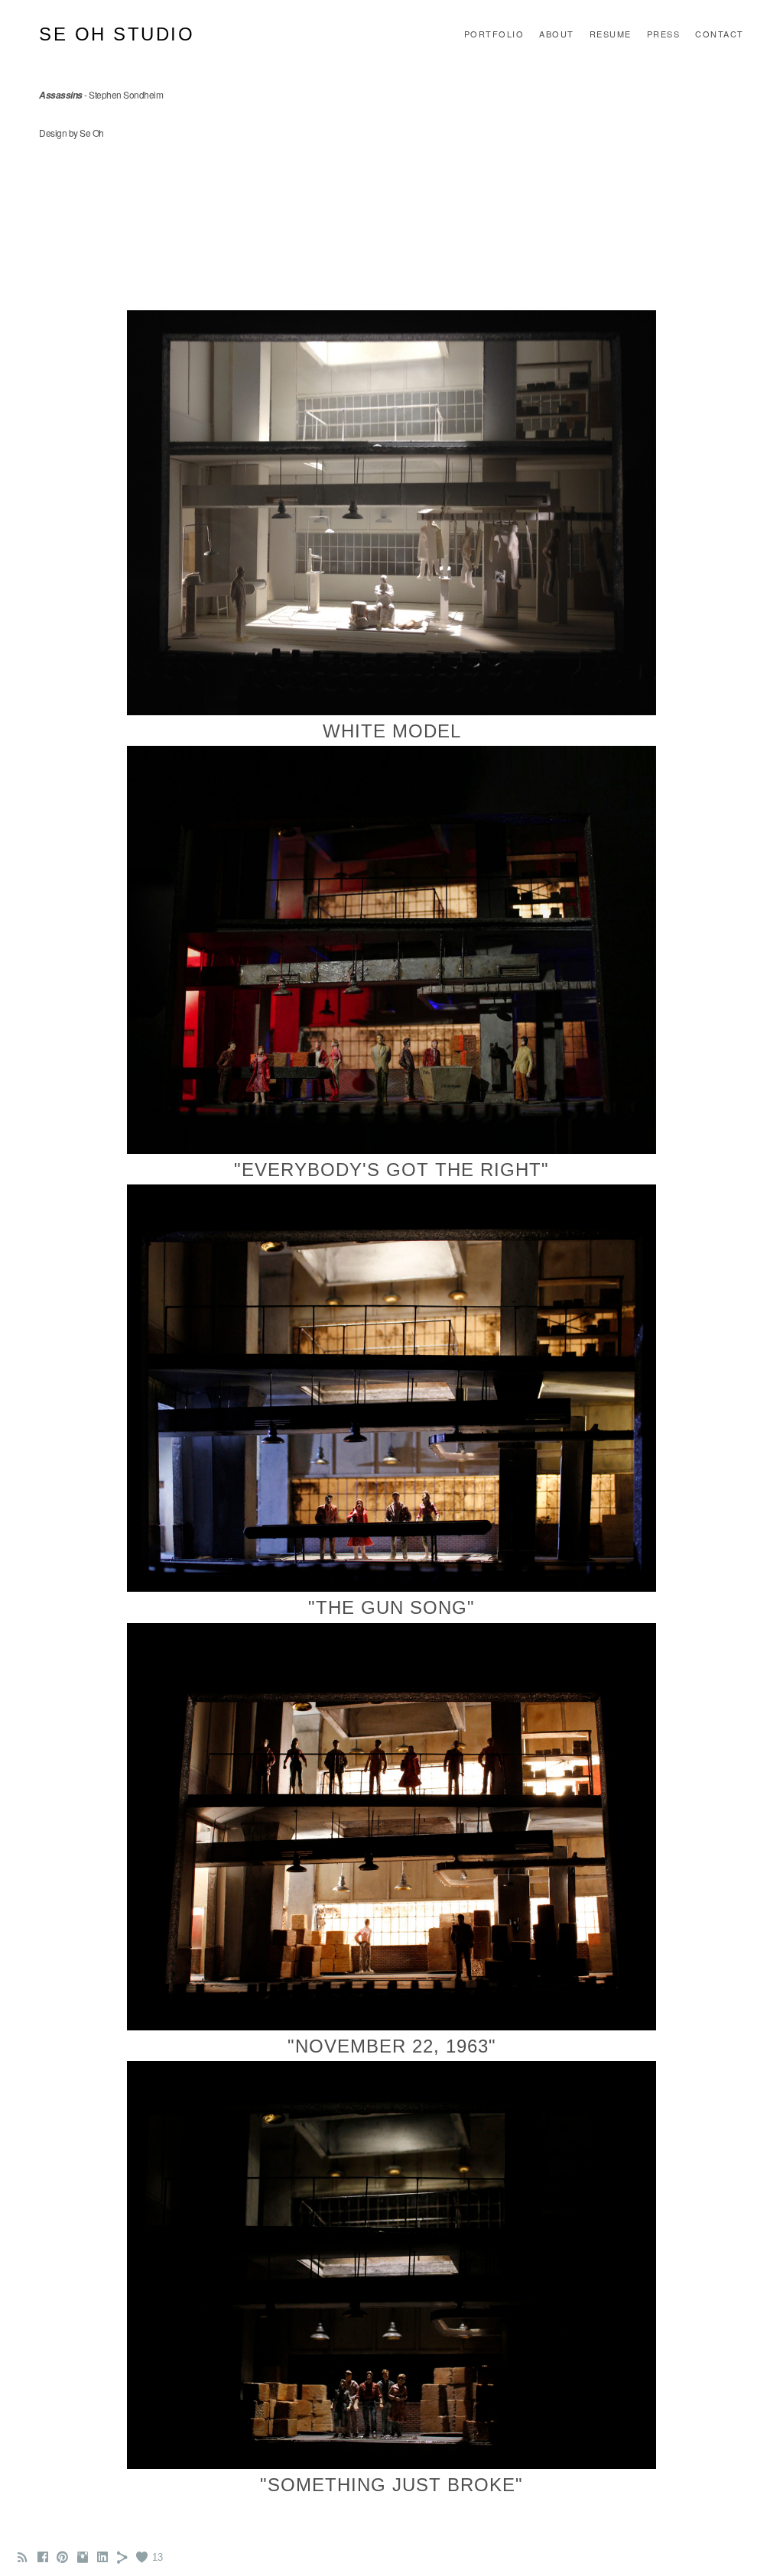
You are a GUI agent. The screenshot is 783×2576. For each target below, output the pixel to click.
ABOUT (557, 34)
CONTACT (720, 34)
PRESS (664, 34)
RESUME (611, 34)
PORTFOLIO (494, 34)
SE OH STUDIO (117, 34)
